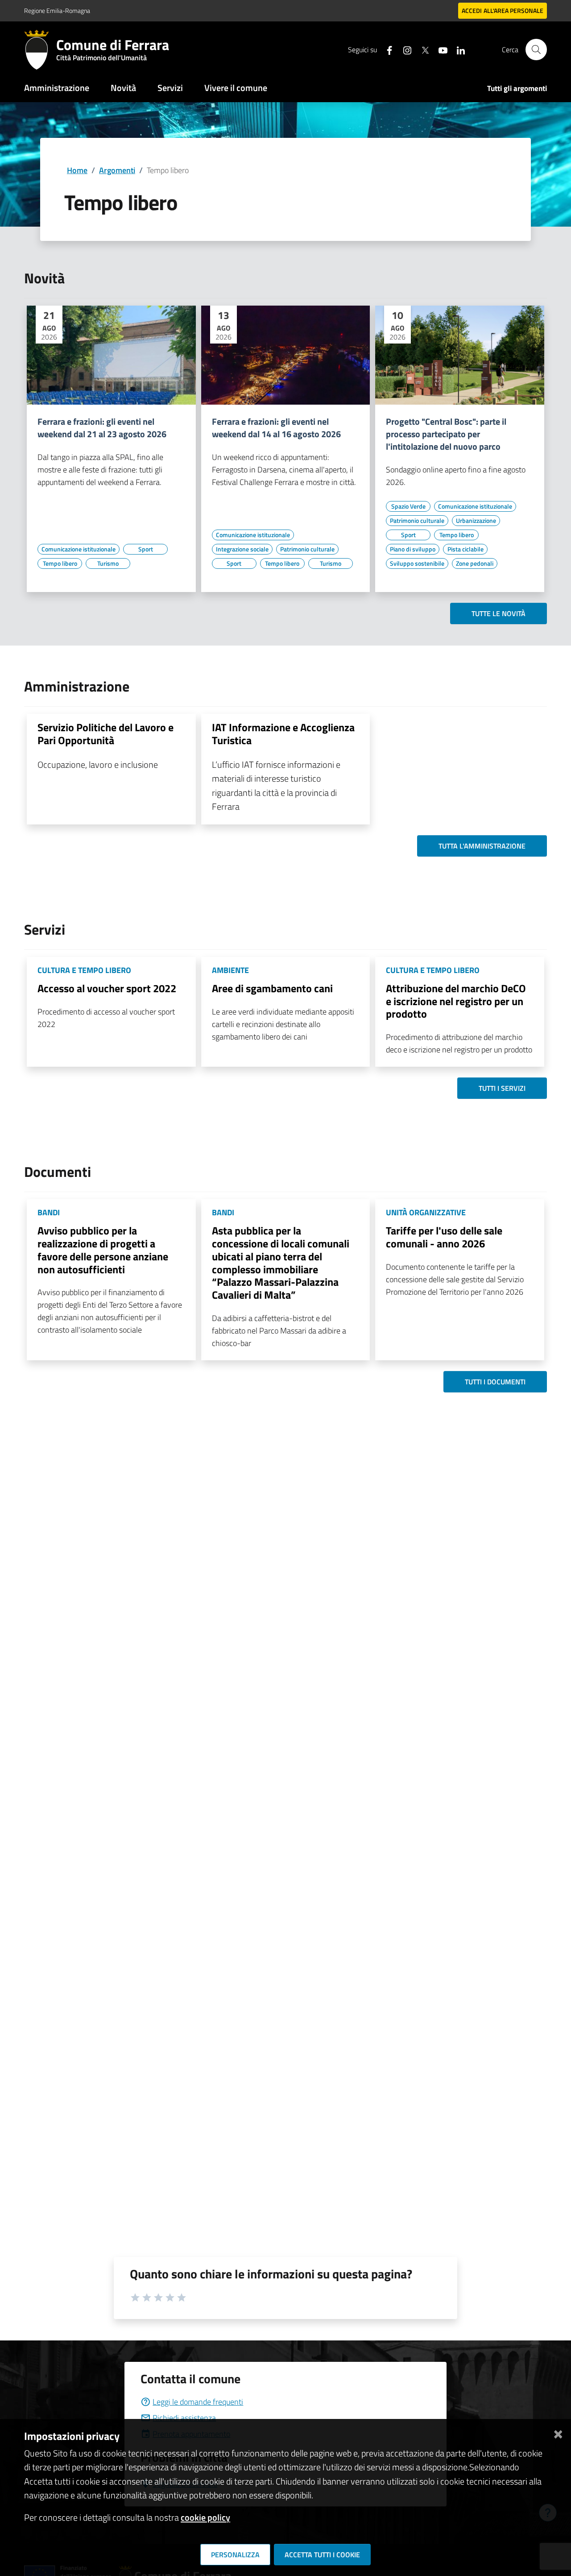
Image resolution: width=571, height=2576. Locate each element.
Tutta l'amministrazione (482, 846)
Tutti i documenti (495, 1382)
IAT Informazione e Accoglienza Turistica (283, 734)
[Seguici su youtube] (439, 49)
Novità (123, 88)
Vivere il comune (236, 88)
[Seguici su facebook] (386, 49)
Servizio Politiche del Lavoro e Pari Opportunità (106, 734)
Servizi (170, 88)
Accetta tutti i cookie (322, 2555)
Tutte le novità (499, 613)
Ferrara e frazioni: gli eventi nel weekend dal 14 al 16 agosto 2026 (276, 428)
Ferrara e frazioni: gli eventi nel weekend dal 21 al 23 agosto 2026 (102, 428)
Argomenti (117, 170)
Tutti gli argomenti (517, 88)
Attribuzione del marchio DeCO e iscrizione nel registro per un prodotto (456, 1001)
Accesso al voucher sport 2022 (107, 988)
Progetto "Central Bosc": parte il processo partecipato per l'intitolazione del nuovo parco (446, 434)
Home (77, 170)
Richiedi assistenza (184, 2418)
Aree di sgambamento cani (272, 988)
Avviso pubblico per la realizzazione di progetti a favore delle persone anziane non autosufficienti (103, 1250)
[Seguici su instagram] (404, 49)
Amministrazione (57, 88)
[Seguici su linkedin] (457, 49)
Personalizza (235, 2555)
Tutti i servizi (502, 1088)
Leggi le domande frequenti (198, 2402)
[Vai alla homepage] (40, 50)
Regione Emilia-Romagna (57, 10)
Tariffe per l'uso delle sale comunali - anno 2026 (444, 1237)
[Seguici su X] (422, 49)
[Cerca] (536, 50)
